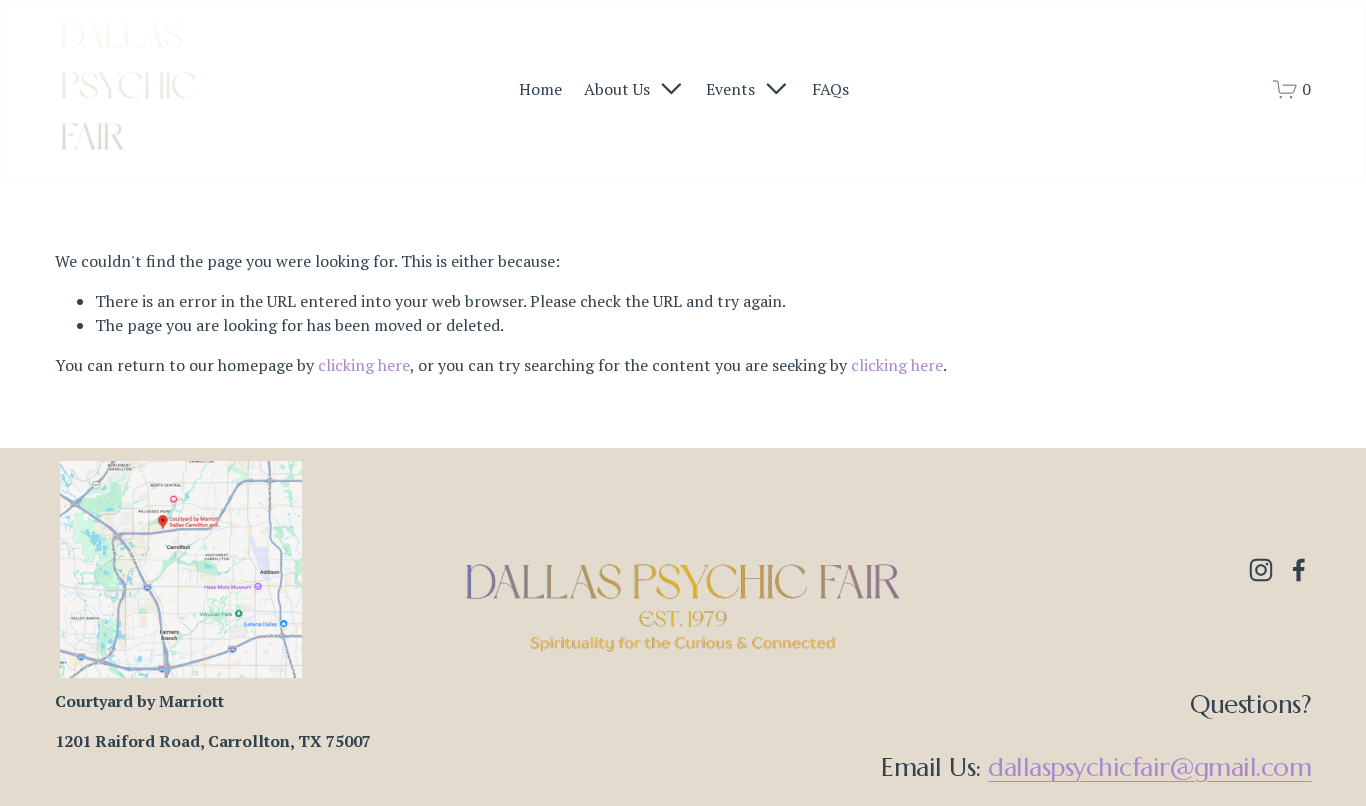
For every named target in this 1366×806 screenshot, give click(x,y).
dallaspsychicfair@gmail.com (1149, 767)
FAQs (830, 89)
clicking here (364, 365)
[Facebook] (1299, 570)
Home (540, 89)
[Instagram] (1261, 570)
